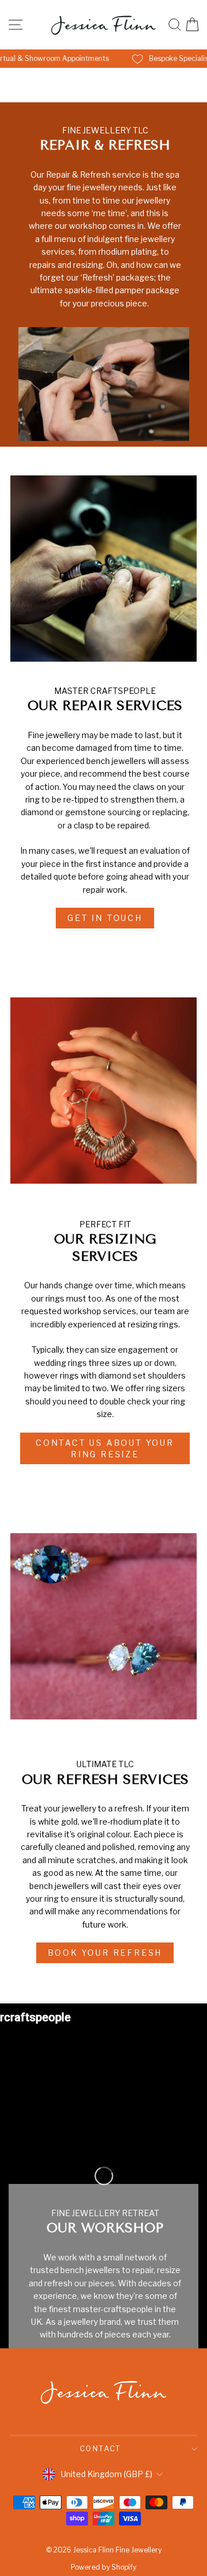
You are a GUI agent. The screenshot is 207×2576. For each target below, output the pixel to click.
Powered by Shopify (103, 2567)
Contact (101, 2449)
